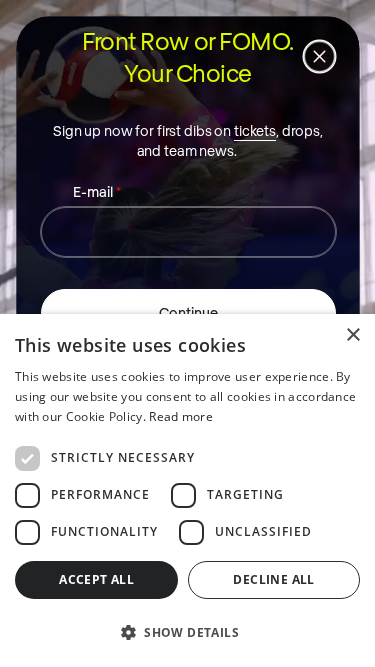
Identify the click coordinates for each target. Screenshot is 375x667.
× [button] (352, 335)
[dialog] (187, 490)
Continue (187, 311)
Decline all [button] (273, 579)
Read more (181, 416)
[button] (187, 632)
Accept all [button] (96, 579)
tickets (254, 129)
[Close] (319, 56)
